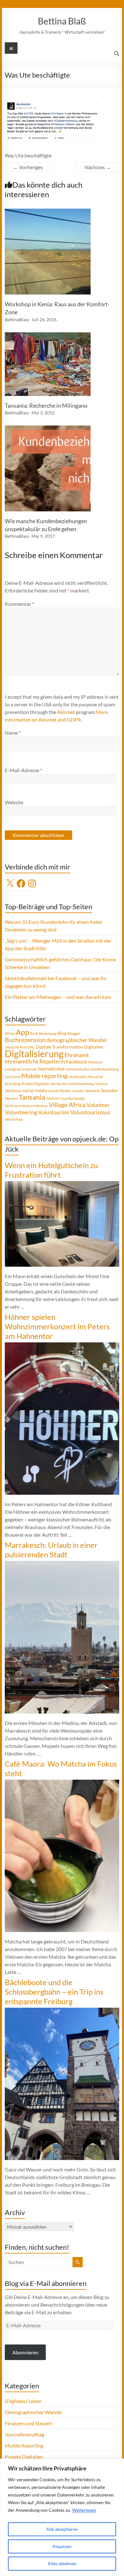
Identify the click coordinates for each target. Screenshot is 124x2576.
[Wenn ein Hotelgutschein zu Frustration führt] (62, 1184)
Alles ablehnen (62, 2563)
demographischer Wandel (76, 1040)
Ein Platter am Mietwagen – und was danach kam (58, 997)
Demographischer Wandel (33, 2412)
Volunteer (98, 1105)
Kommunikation (78, 1069)
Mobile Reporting (24, 2445)
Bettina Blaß (62, 21)
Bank (34, 1033)
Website (14, 802)
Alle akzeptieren (62, 2529)
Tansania (32, 1097)
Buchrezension (25, 1040)
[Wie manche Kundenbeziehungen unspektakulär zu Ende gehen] (48, 429)
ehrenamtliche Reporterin (35, 1061)
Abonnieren (25, 2352)
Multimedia (78, 1077)
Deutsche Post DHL (20, 1047)
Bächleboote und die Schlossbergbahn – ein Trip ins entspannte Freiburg (54, 1992)
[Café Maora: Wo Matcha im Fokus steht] (62, 1783)
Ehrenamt (77, 1055)
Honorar (95, 1062)
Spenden (110, 1090)
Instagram (13, 1069)
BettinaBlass (17, 319)
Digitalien (94, 1047)
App (23, 1032)
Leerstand (13, 1077)
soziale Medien (60, 1091)
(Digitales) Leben (23, 2401)
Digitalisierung (34, 1053)
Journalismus (51, 1069)
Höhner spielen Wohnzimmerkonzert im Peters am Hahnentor (57, 1326)
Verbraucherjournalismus (26, 1106)
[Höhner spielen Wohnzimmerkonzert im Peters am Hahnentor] (62, 1345)
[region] (62, 2517)
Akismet (66, 712)
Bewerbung (48, 1033)
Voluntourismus (90, 1112)
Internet (29, 1069)
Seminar (101, 1084)
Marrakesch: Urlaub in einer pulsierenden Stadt (51, 1550)
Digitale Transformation (59, 1047)
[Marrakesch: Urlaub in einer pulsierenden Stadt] (62, 1564)
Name (13, 733)
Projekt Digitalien (36, 1084)
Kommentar (19, 604)
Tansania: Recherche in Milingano (46, 405)
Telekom (53, 1098)
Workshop (14, 1119)
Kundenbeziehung (105, 1069)
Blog (62, 1033)
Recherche (59, 1084)
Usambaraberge (72, 1098)
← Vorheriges (28, 167)
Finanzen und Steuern (29, 2423)
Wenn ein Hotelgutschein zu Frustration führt (51, 1170)
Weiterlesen (84, 2510)
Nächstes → (98, 167)
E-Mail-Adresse (23, 770)
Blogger (74, 1033)
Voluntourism (54, 1112)
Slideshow (13, 1091)
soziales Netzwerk (86, 1091)
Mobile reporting (44, 1076)
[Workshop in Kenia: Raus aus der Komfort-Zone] (48, 212)
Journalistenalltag (24, 2434)
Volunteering (21, 1112)
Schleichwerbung (81, 1084)
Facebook (76, 1061)
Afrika (10, 1033)
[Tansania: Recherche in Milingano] (48, 335)
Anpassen (62, 2546)
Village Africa (67, 1105)
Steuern (11, 1098)
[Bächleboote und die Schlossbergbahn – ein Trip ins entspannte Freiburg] (62, 2011)
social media (35, 1090)
